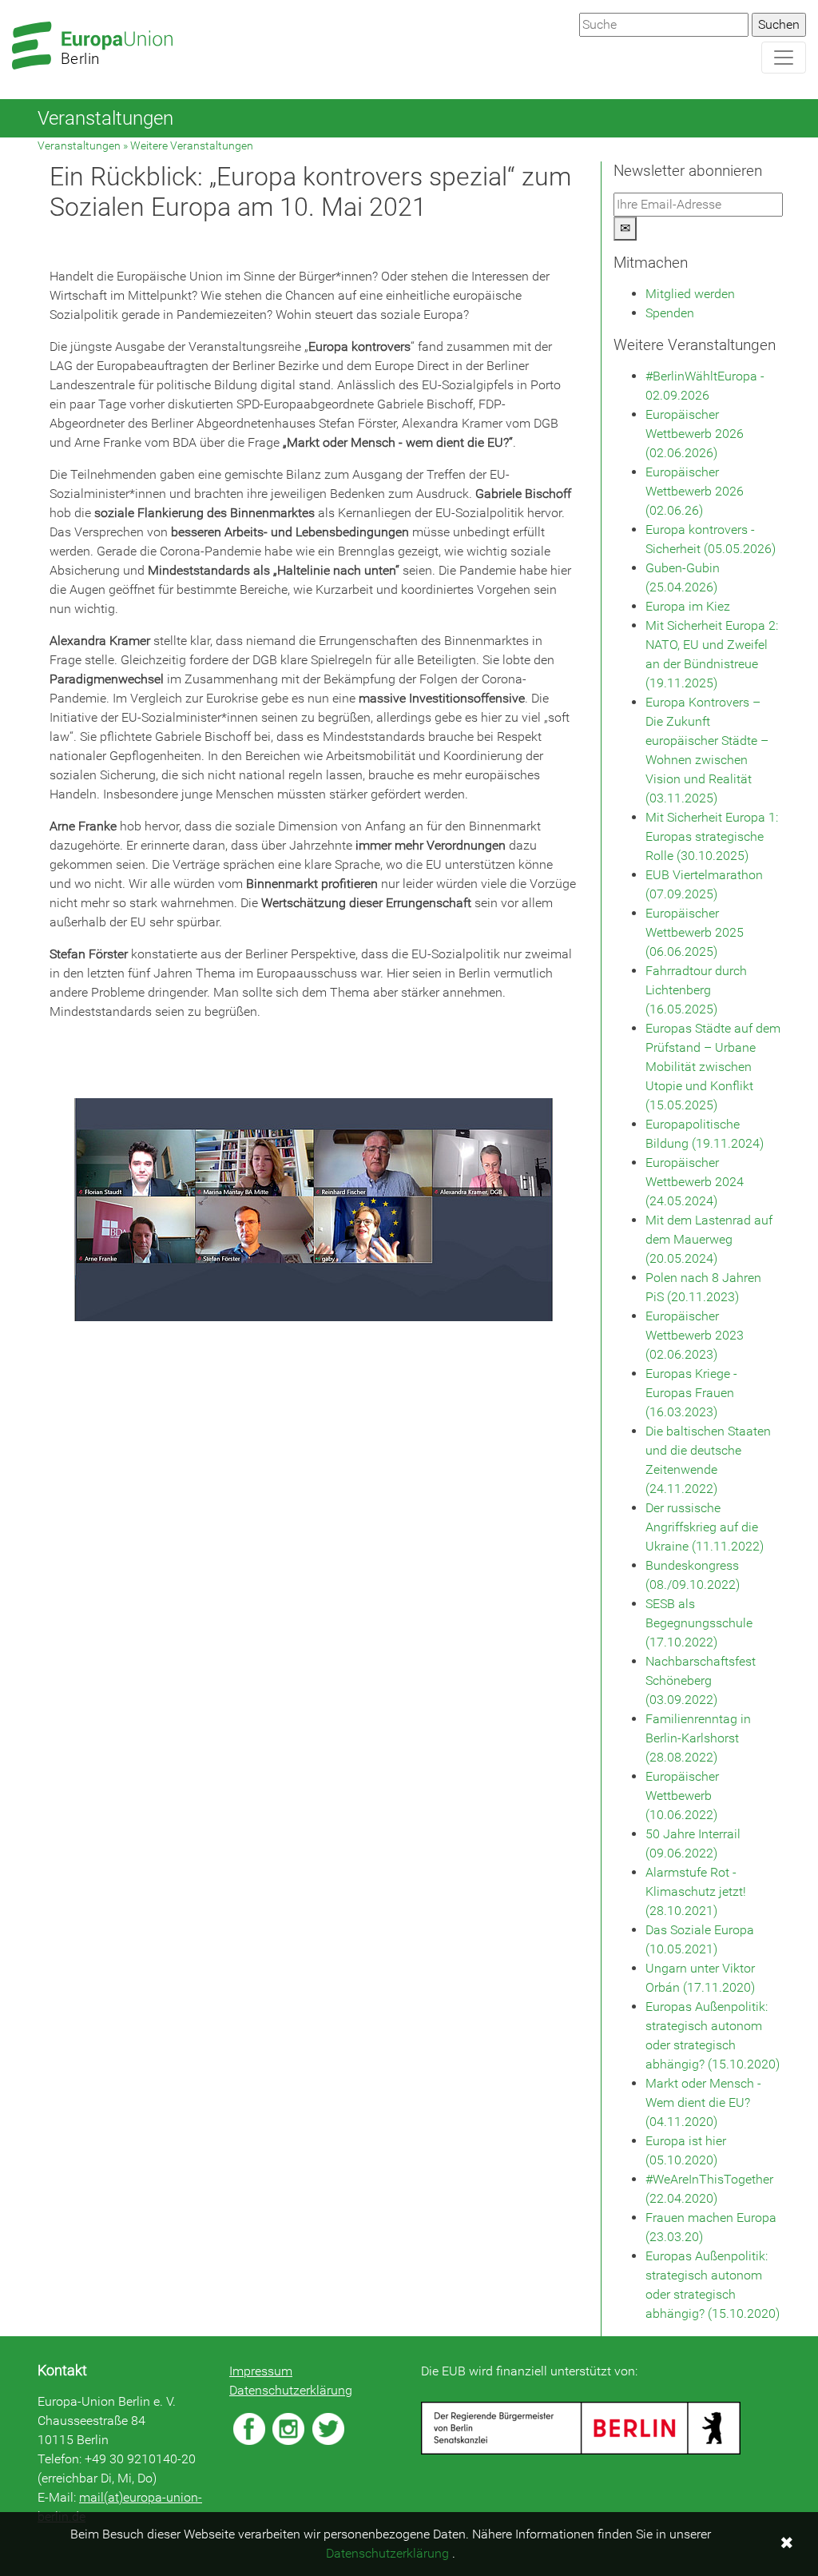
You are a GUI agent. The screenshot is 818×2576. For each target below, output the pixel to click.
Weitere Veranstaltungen (192, 146)
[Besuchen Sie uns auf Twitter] (328, 2429)
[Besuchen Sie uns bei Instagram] (288, 2429)
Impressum (261, 2371)
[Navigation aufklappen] (784, 58)
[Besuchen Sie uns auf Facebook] (249, 2429)
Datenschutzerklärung (291, 2390)
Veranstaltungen (79, 146)
